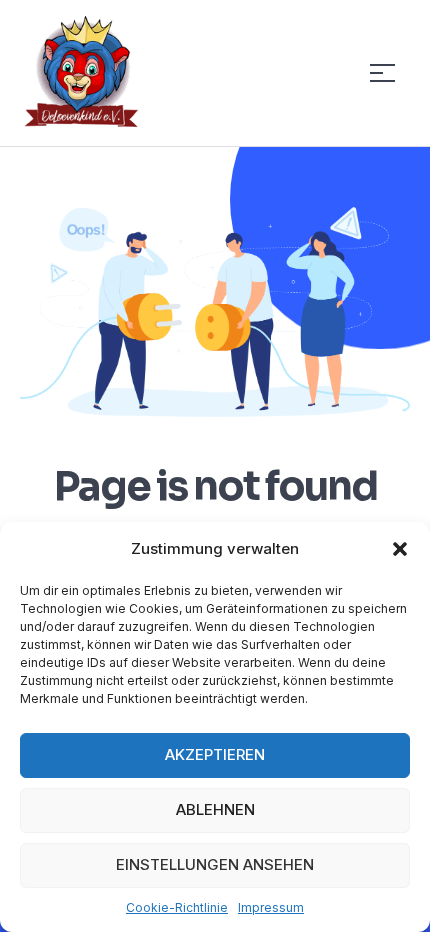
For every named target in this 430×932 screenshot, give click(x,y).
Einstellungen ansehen (215, 864)
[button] (400, 549)
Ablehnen (215, 809)
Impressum (271, 907)
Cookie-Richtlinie (177, 907)
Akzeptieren (215, 754)
